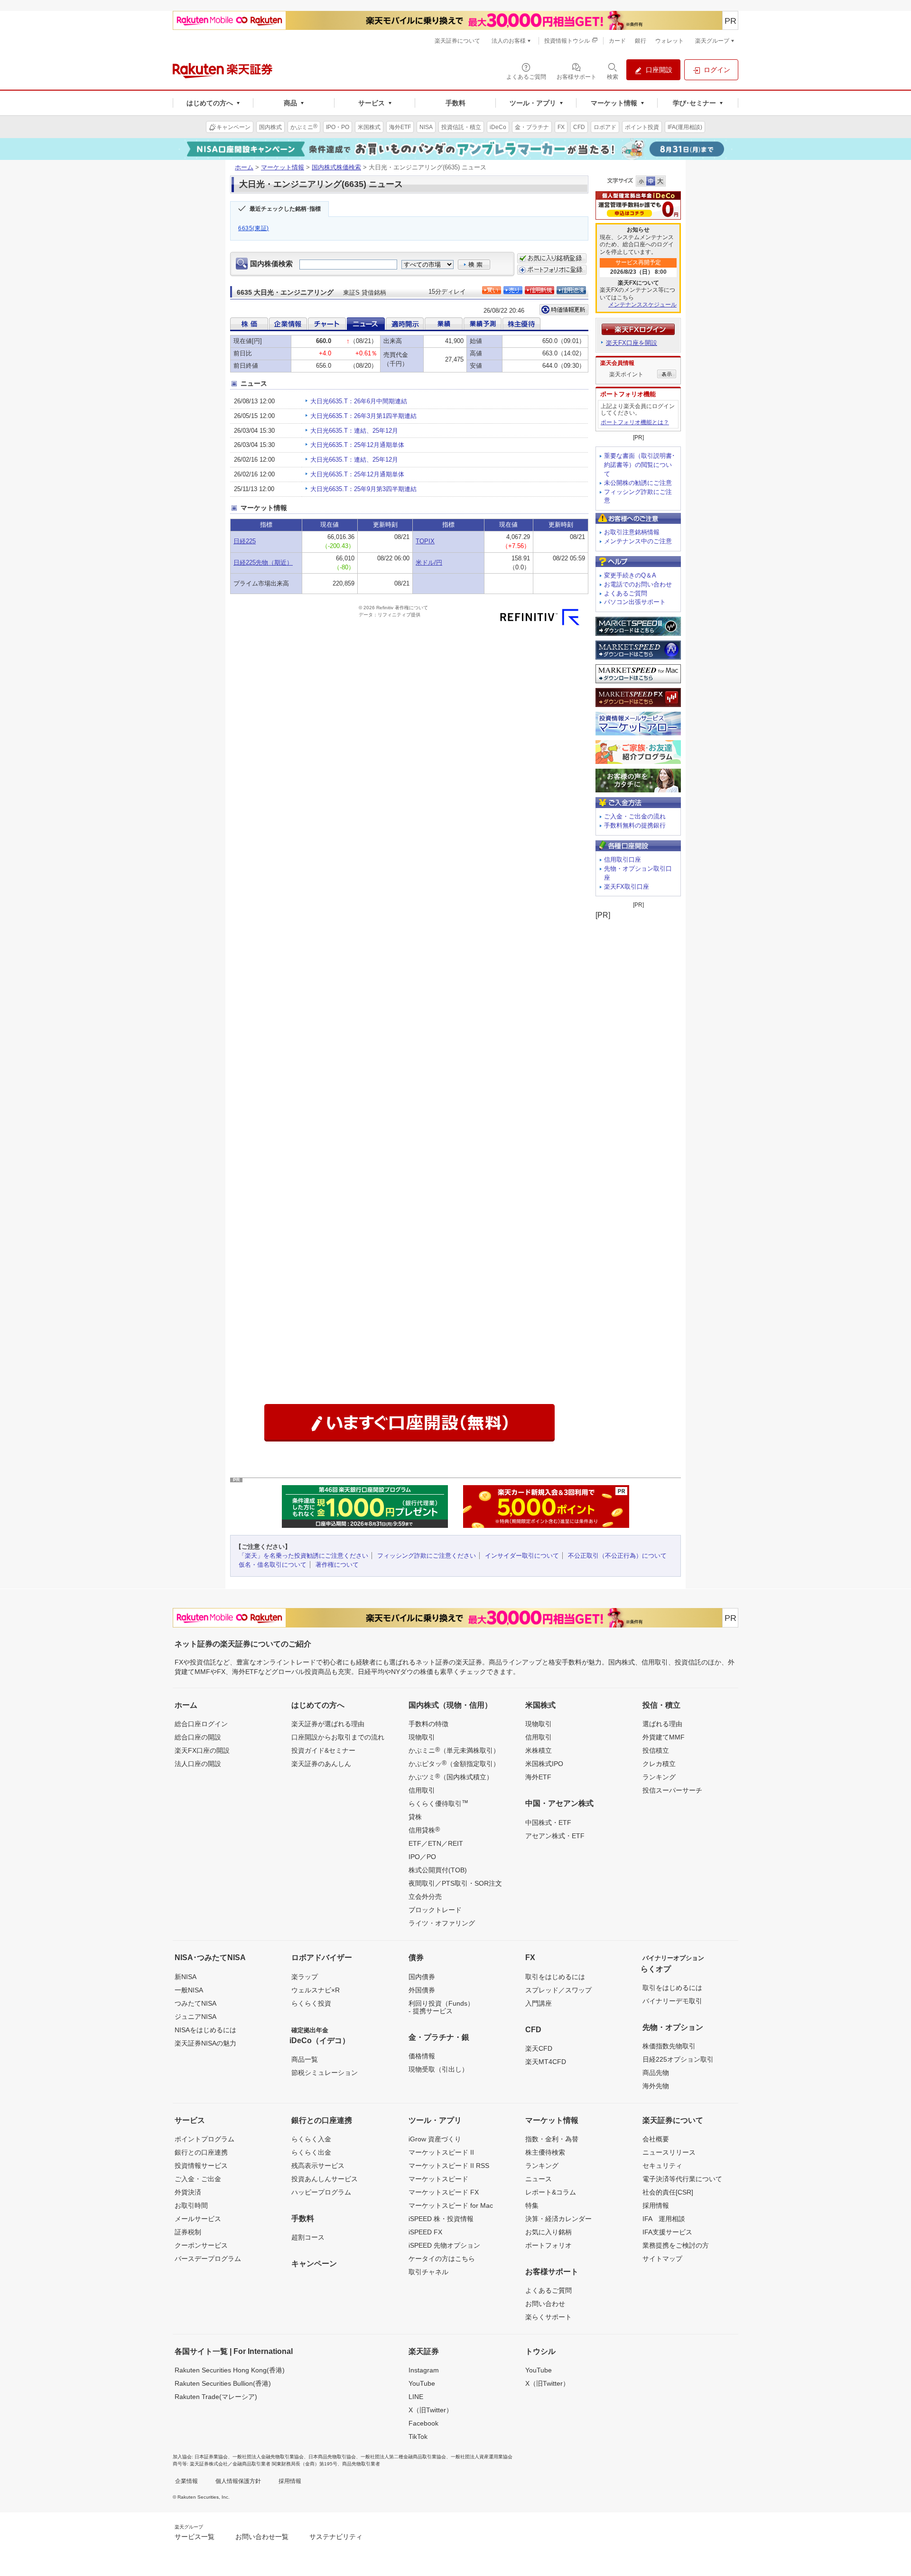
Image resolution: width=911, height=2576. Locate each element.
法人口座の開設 (198, 1764)
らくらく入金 (311, 2139)
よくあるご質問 (626, 593)
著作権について (337, 1565)
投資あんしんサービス (325, 2179)
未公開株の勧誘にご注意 (638, 483)
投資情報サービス (201, 2166)
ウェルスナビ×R (316, 1990)
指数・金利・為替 (552, 2139)
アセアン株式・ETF (555, 1836)
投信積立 (656, 1750)
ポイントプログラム (205, 2139)
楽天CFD (539, 2048)
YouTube (422, 2383)
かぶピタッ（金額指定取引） (454, 1763)
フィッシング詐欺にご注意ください (427, 1556)
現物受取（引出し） (438, 2069)
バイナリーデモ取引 (672, 2001)
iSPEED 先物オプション (444, 2245)
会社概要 (656, 2139)
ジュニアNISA (195, 2017)
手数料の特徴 (428, 1724)
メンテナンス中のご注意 (638, 541)
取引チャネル (428, 2272)
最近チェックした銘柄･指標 (285, 209)
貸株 (415, 1817)
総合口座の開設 (198, 1737)
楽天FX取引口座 (627, 887)
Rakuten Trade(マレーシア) (216, 2397)
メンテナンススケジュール (642, 305)
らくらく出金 (311, 2152)
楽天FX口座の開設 (202, 1750)
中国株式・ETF (548, 1823)
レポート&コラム (551, 2192)
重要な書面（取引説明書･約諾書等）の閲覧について (640, 465)
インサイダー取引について (522, 1556)
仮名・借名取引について (273, 1565)
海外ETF (538, 1777)
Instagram (424, 2370)
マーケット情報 (283, 167)
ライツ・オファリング (442, 1923)
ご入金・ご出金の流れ (635, 816)
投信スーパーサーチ (672, 1790)
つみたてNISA (195, 2003)
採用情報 (656, 2205)
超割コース (308, 2237)
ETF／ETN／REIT (436, 1843)
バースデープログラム (208, 2259)
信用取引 (422, 1790)
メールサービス (198, 2219)
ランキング (659, 1777)
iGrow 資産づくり (435, 2139)
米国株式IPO (544, 1764)
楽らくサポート (548, 2317)
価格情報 (422, 2056)
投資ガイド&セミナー (323, 1750)
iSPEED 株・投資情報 (441, 2219)
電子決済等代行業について (682, 2179)
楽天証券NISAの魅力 (205, 2043)
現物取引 (422, 1737)
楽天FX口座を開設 (632, 343)
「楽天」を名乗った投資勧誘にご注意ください (303, 1556)
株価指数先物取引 (669, 2046)
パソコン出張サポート (635, 602)
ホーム (244, 167)
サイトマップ (662, 2259)
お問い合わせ (545, 2304)
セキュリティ (662, 2166)
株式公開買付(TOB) (438, 1870)
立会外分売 (425, 1897)
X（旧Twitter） (431, 2410)
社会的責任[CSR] (668, 2192)
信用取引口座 (623, 860)
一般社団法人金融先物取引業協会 (268, 2457)
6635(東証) (254, 228)
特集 (532, 2205)
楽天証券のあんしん (321, 1764)
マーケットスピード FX (444, 2192)
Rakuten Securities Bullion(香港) (223, 2383)
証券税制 (188, 2232)
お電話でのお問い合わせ (638, 584)
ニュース (539, 2179)
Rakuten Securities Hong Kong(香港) (230, 2370)
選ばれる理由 (662, 1724)
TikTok (418, 2437)
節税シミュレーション (325, 2073)
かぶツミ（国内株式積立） (451, 1776)
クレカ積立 (659, 1764)
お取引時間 (191, 2205)
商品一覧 (305, 2059)
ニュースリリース (669, 2152)
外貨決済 (188, 2192)
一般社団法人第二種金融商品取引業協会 (403, 2457)
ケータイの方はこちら (442, 2259)
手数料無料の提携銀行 (635, 825)
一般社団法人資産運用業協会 (482, 2457)
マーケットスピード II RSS (449, 2166)
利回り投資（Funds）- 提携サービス (441, 2007)
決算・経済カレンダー (558, 2219)
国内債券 (422, 1977)
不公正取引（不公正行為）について (617, 1556)
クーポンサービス (201, 2245)
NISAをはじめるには (205, 2030)
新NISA (186, 1977)
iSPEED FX (425, 2232)
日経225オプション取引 (678, 2059)
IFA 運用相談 (664, 2219)
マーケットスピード (438, 2179)
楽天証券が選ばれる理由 (328, 1724)
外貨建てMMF (664, 1737)
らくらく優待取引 (438, 1803)
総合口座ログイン (201, 1724)
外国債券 (422, 1990)
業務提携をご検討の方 (676, 2245)
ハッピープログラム (321, 2192)
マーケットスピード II (441, 2152)
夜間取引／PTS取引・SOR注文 (455, 1883)
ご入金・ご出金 (198, 2179)
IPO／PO (422, 1857)
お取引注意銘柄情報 (632, 532)
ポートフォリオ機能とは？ (635, 422)
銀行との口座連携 (201, 2152)
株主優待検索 (545, 2152)
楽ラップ (305, 1977)
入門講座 (539, 2003)
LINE (416, 2397)
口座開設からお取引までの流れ (338, 1737)
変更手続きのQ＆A (630, 575)
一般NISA (189, 1990)
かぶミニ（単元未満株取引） (454, 1750)
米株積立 (539, 1750)
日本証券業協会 (211, 2457)
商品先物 (656, 2073)
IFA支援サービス (667, 2232)
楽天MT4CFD (546, 2062)
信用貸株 (424, 1830)
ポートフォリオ (548, 2245)
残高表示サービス (318, 2166)
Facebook (423, 2423)
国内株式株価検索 (336, 167)
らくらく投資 (311, 2003)
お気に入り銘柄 (548, 2232)
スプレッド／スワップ (558, 1990)
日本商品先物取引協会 (332, 2457)
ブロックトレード (435, 1910)
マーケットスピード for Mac (451, 2205)
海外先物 (656, 2086)
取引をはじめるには (555, 1977)
